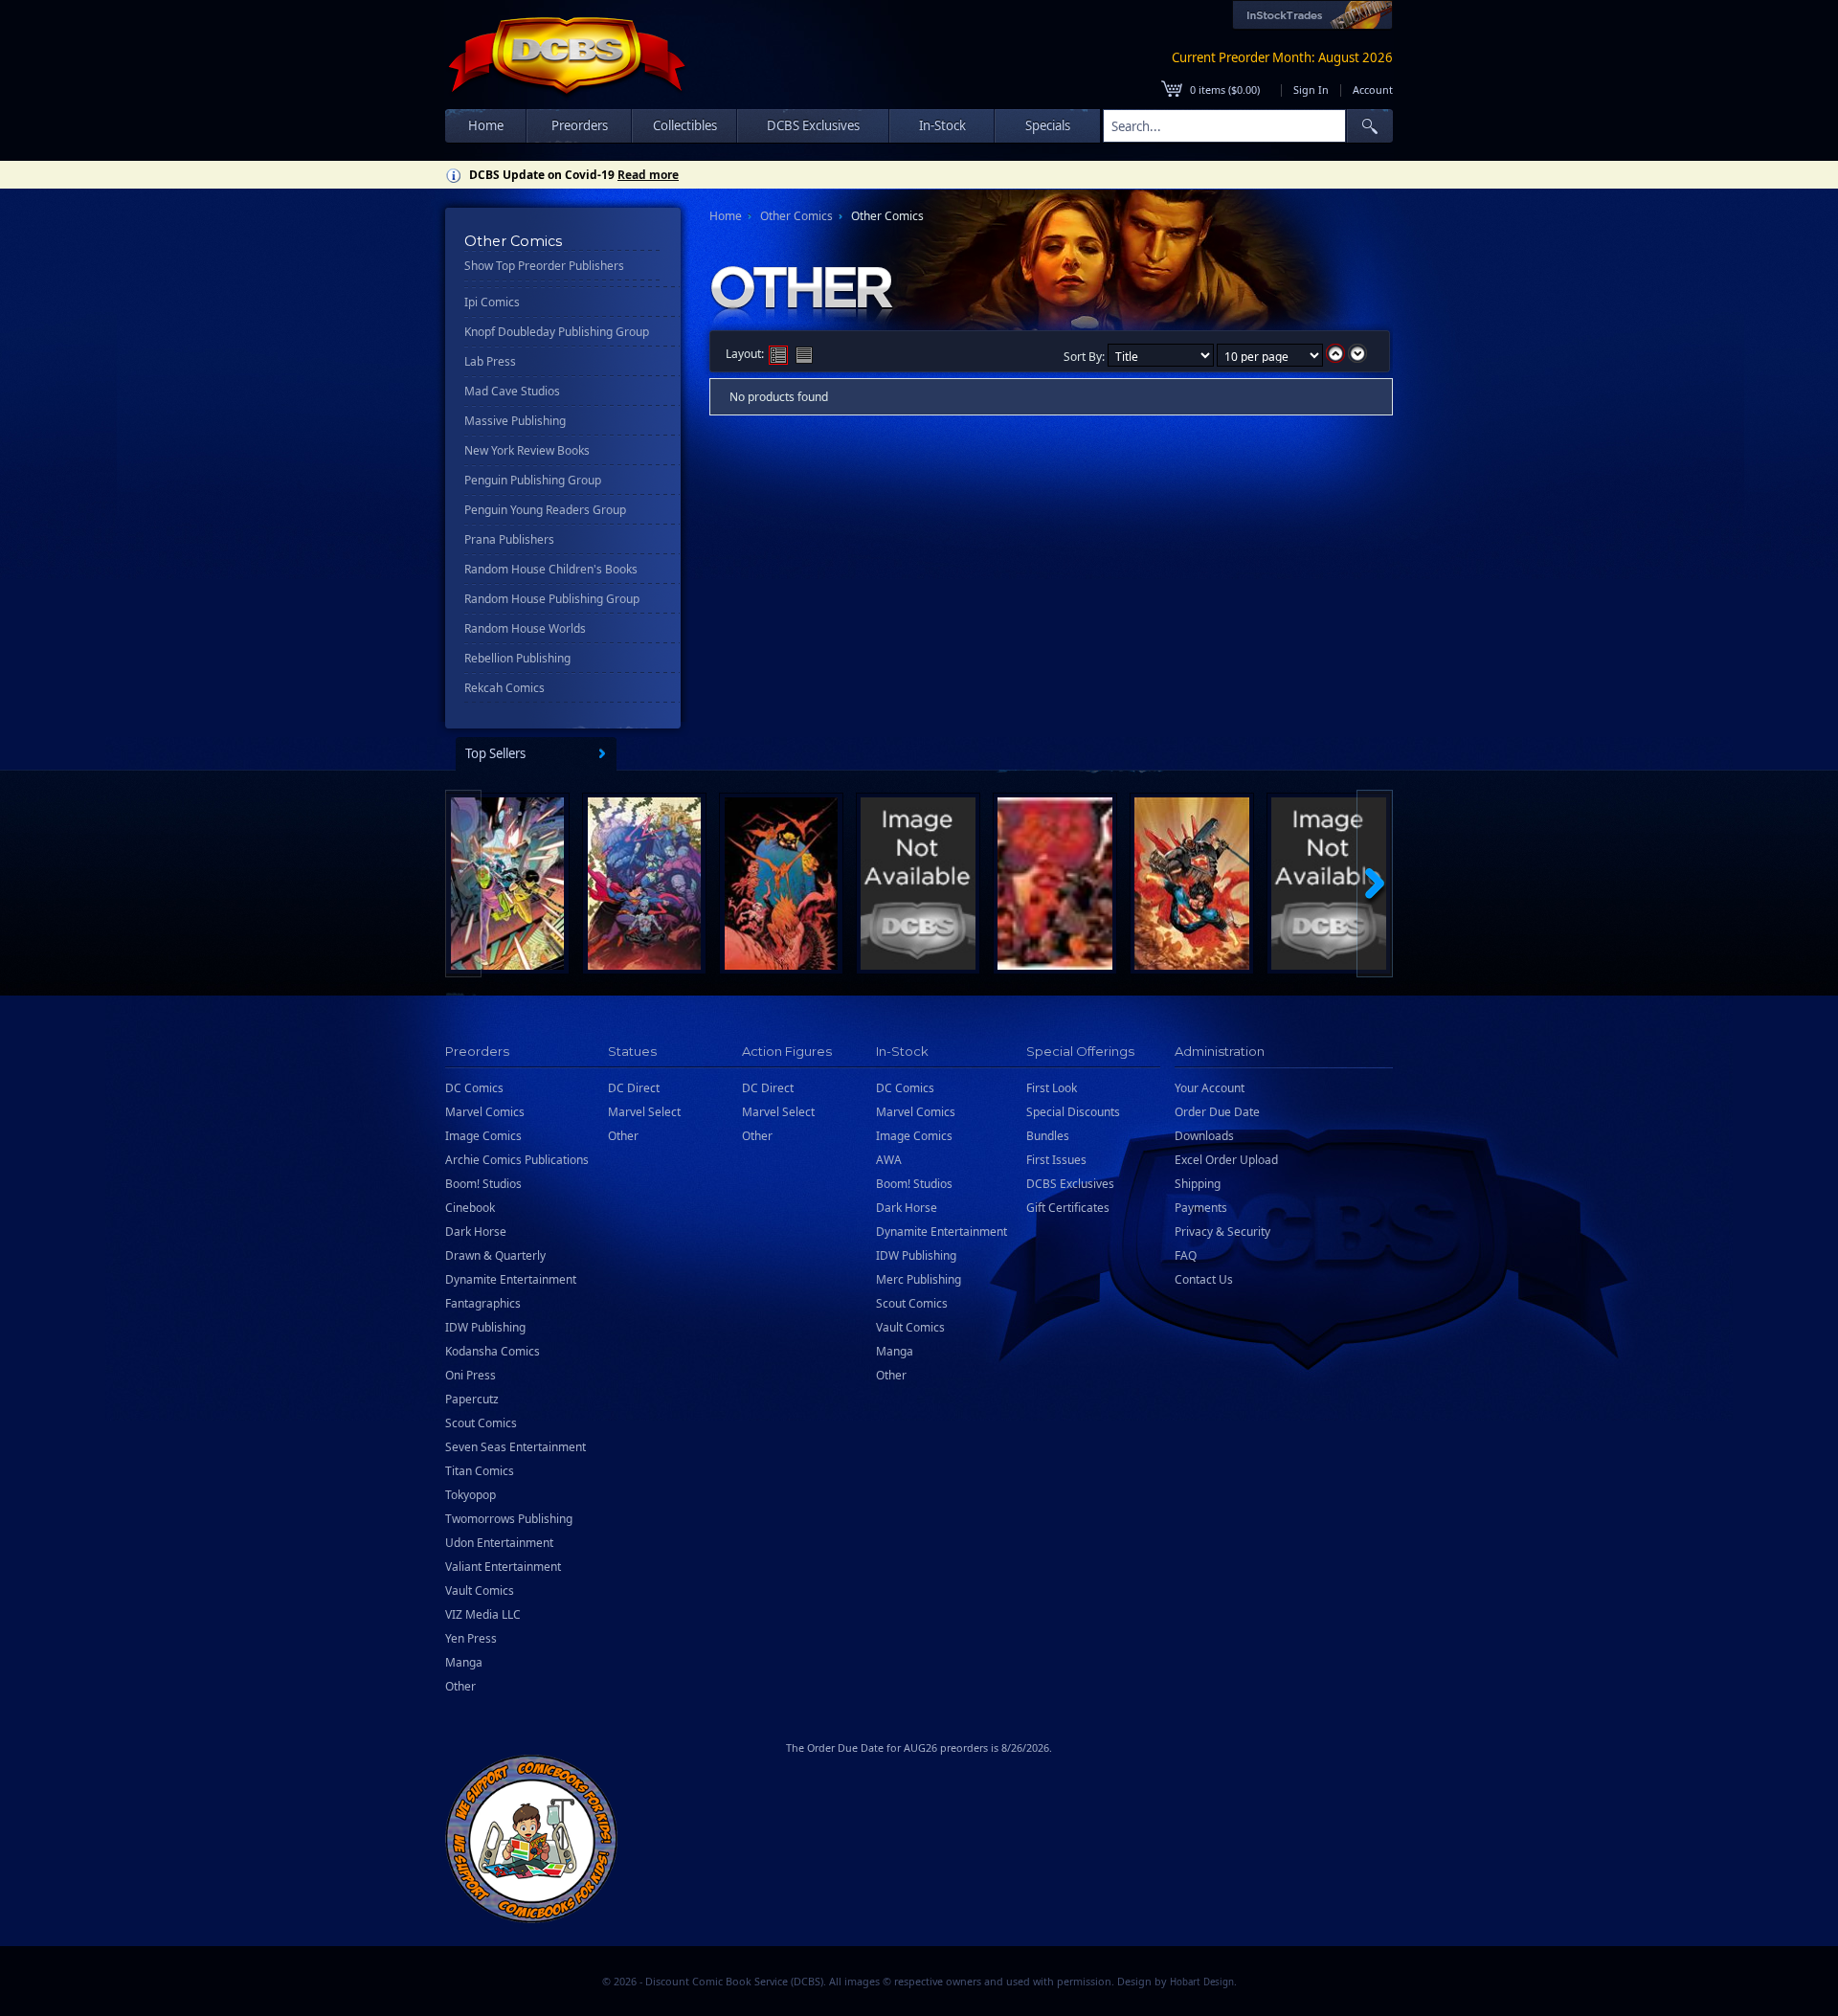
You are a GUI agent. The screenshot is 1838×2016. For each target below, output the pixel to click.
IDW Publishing (485, 1327)
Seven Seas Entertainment (516, 1447)
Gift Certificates (1068, 1208)
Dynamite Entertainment (511, 1279)
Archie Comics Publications (517, 1160)
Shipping (1198, 1184)
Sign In (1311, 90)
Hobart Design (1202, 1982)
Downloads (1204, 1136)
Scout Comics (481, 1423)
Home (486, 125)
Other (460, 1686)
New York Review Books (527, 450)
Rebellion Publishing (517, 658)
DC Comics (474, 1088)
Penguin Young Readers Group (545, 510)
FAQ (1186, 1255)
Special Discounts (1073, 1112)
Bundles (1048, 1136)
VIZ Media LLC (483, 1614)
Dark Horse (476, 1232)
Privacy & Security (1222, 1232)
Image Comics (483, 1136)
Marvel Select (644, 1112)
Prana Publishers (509, 539)
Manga (464, 1662)
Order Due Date (1217, 1112)
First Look (1052, 1088)
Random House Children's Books (551, 569)
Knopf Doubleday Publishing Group (557, 332)
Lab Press (490, 361)
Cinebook (470, 1208)
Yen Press (471, 1638)
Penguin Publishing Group (533, 480)
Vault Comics (480, 1590)
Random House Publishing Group (552, 599)
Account (1373, 90)
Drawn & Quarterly (495, 1255)
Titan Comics (480, 1471)
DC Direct (634, 1088)
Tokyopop (471, 1495)
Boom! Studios (483, 1184)
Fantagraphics (483, 1303)
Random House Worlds (525, 628)
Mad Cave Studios (512, 391)
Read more (648, 175)
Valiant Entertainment (503, 1567)
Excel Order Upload (1226, 1160)
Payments (1201, 1208)
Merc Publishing (919, 1279)
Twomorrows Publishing (509, 1519)
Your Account (1210, 1088)
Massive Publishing (515, 421)
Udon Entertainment (499, 1543)
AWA (889, 1160)
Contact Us (1204, 1279)
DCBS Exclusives (1070, 1184)
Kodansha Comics (493, 1351)
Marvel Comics (485, 1112)
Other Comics (796, 216)
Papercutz (472, 1399)
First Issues (1056, 1160)
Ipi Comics (492, 302)
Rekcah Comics (504, 688)
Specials (1048, 125)
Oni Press (471, 1375)
